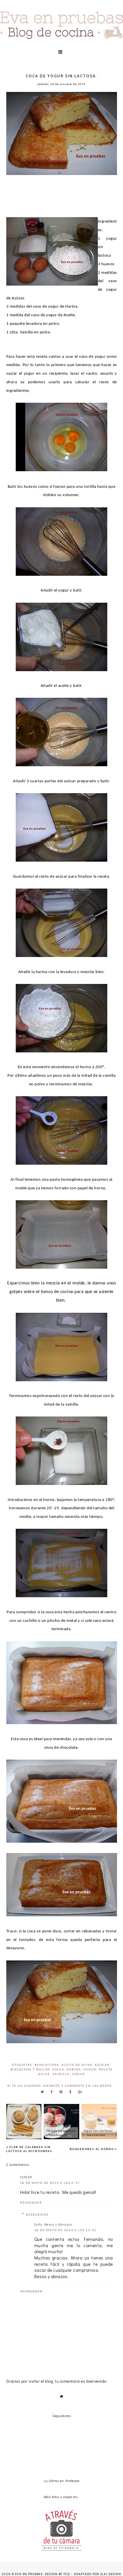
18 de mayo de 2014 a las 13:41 (65, 2230)
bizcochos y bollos (30, 2069)
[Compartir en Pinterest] (61, 2092)
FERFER (26, 2177)
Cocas (58, 2069)
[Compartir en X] (42, 2092)
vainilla (61, 2074)
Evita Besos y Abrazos (53, 2224)
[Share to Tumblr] (70, 2092)
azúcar (102, 2065)
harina (74, 2069)
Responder (31, 2202)
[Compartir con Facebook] (52, 2092)
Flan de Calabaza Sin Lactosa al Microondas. (30, 2149)
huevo (90, 2069)
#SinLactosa (47, 2065)
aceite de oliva (77, 2065)
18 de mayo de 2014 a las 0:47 (50, 2183)
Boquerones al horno (92, 2149)
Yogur (78, 2074)
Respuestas (37, 2215)
